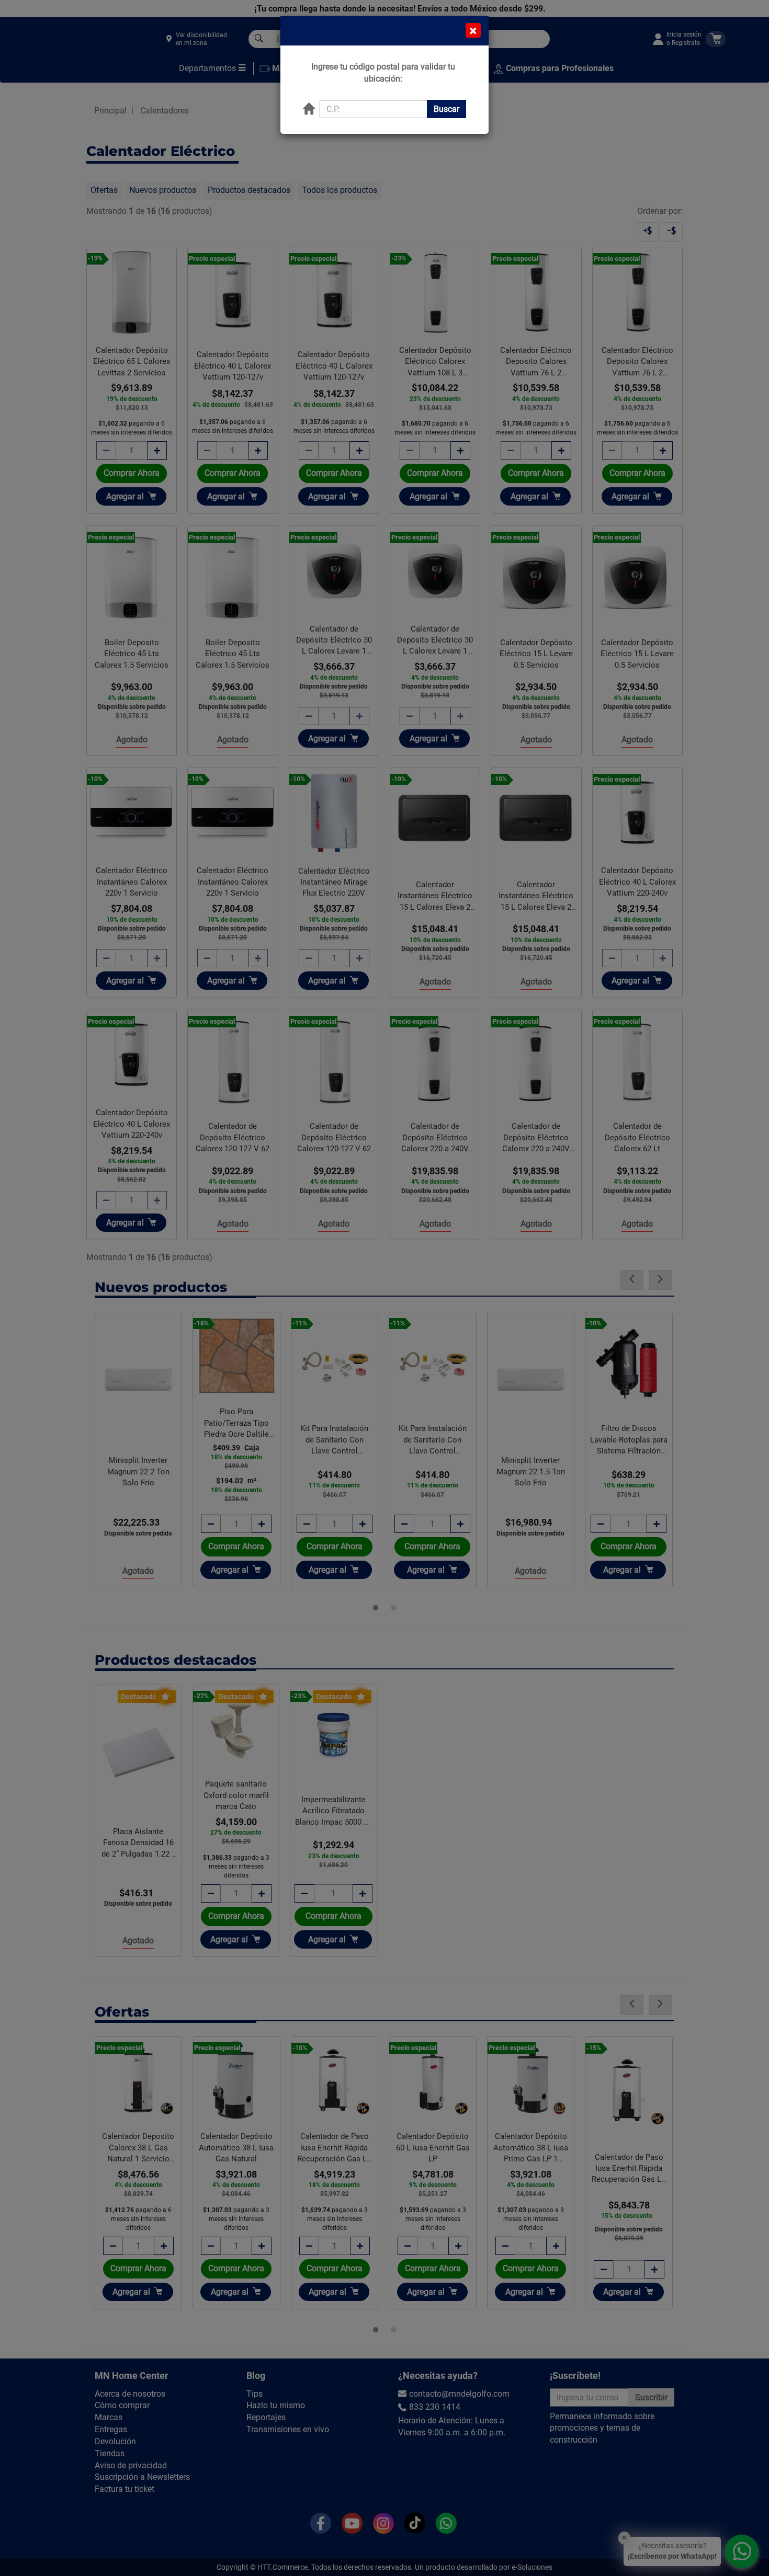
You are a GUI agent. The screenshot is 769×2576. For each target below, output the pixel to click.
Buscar (446, 109)
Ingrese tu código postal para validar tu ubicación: (383, 73)
